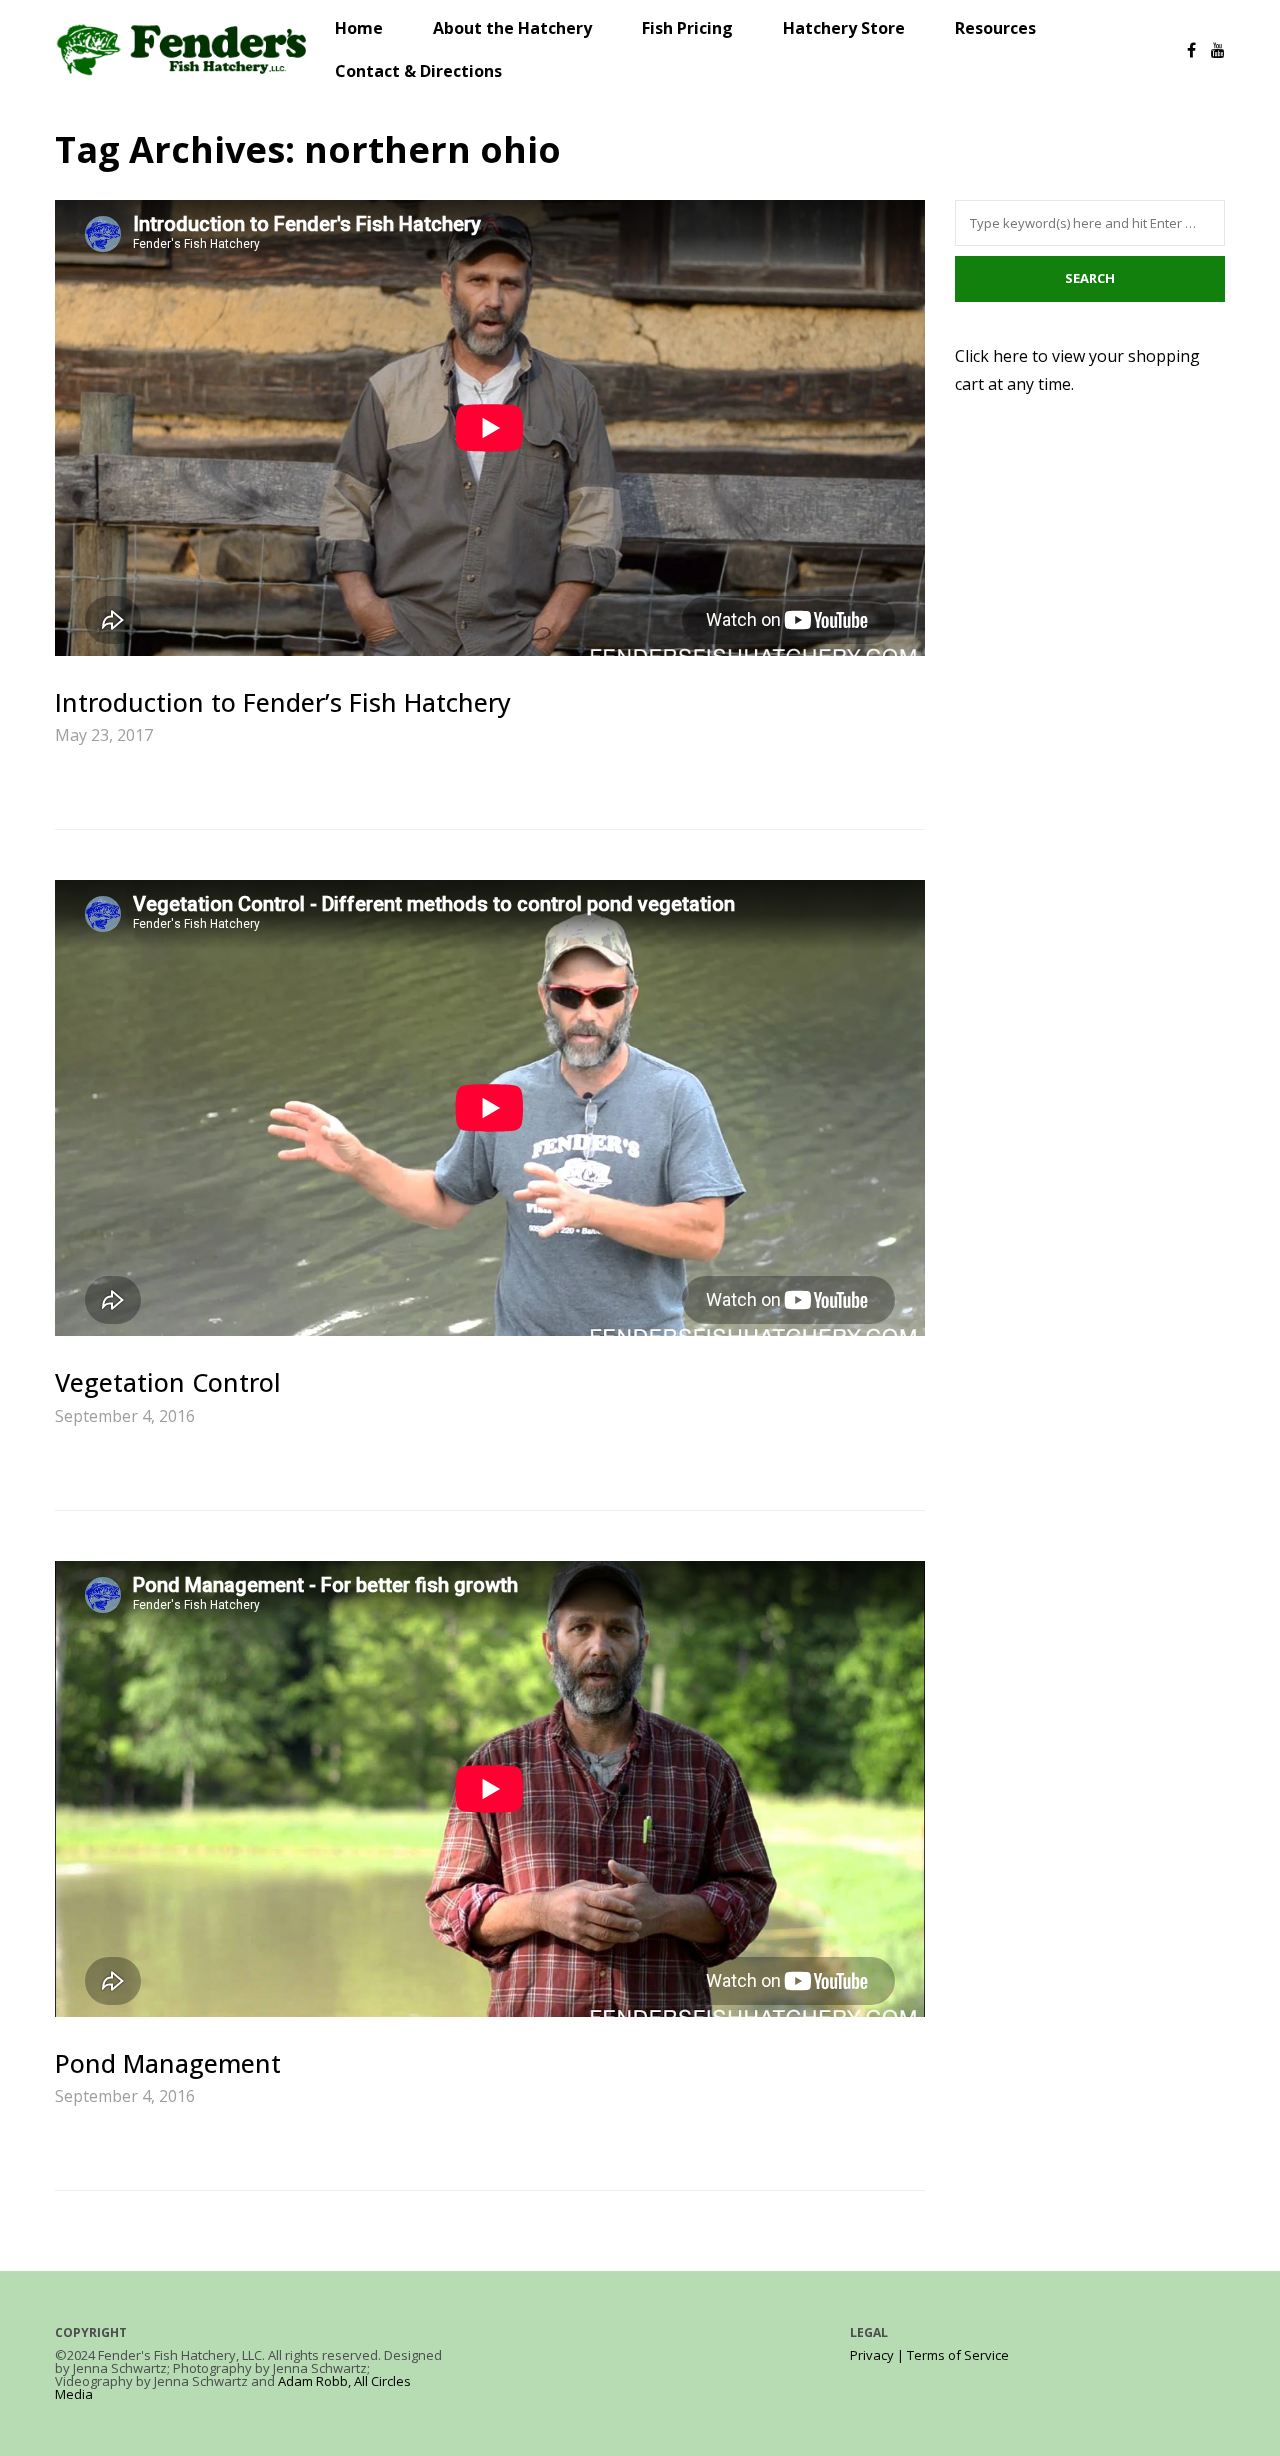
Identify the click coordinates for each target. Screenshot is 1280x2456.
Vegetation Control (168, 1382)
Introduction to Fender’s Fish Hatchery (283, 702)
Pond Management (168, 2063)
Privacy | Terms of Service (929, 2355)
